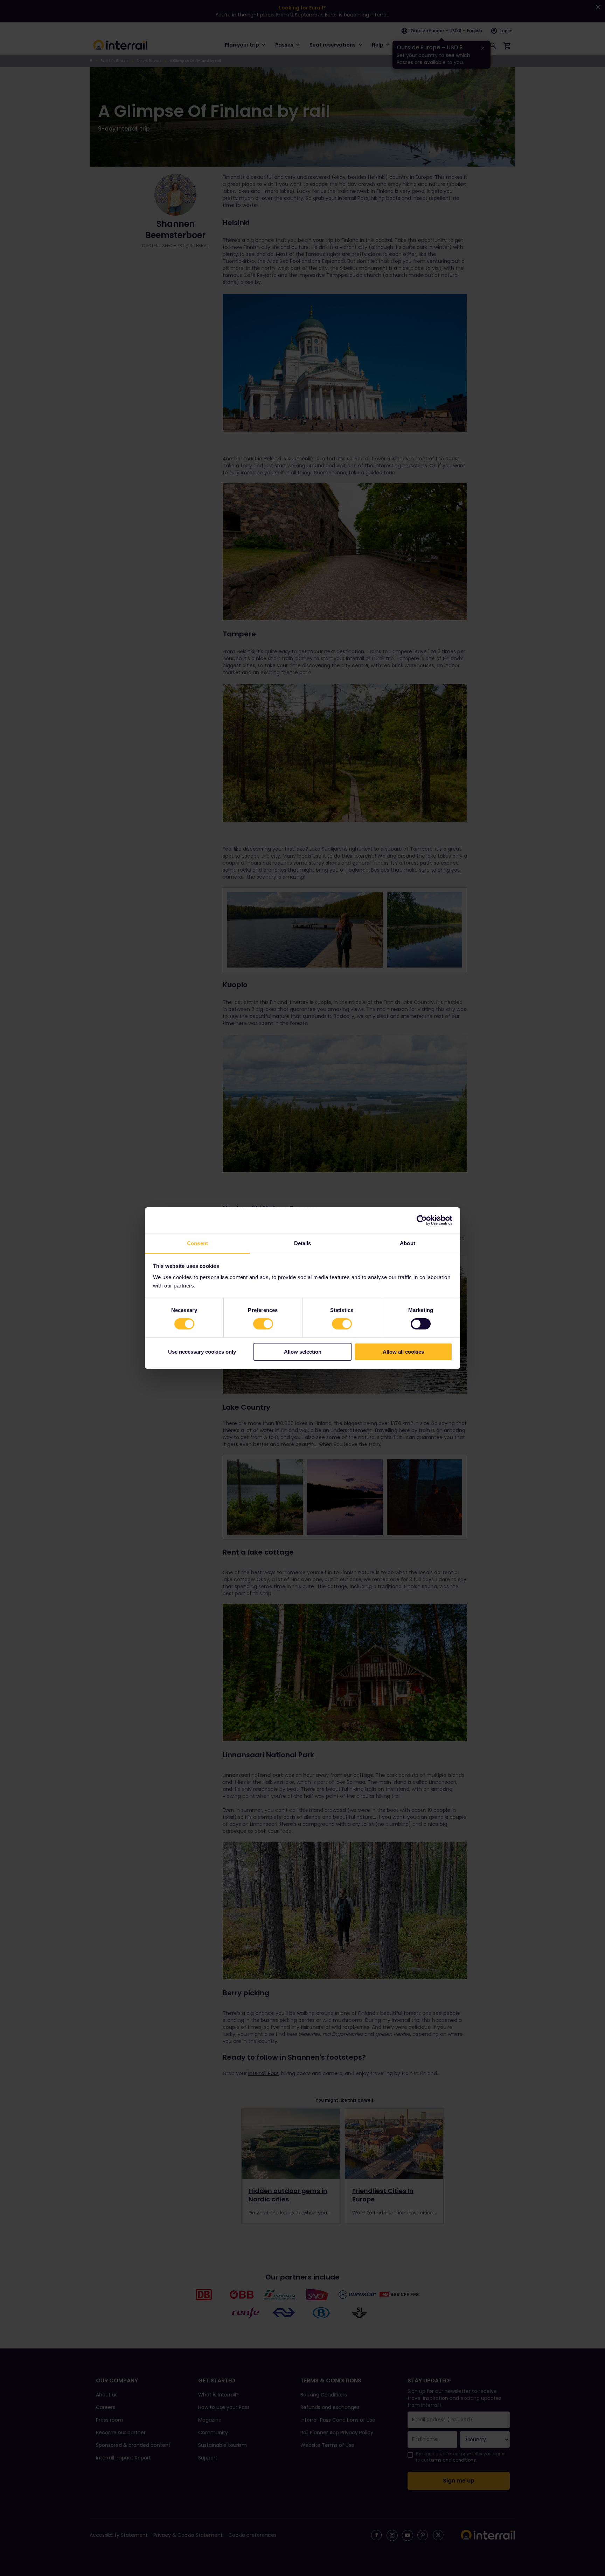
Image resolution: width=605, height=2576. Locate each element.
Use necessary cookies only (202, 1352)
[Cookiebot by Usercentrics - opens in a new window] (422, 1220)
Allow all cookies (403, 1352)
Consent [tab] (197, 1243)
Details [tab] (303, 1243)
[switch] (263, 1324)
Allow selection (303, 1352)
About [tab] (408, 1243)
